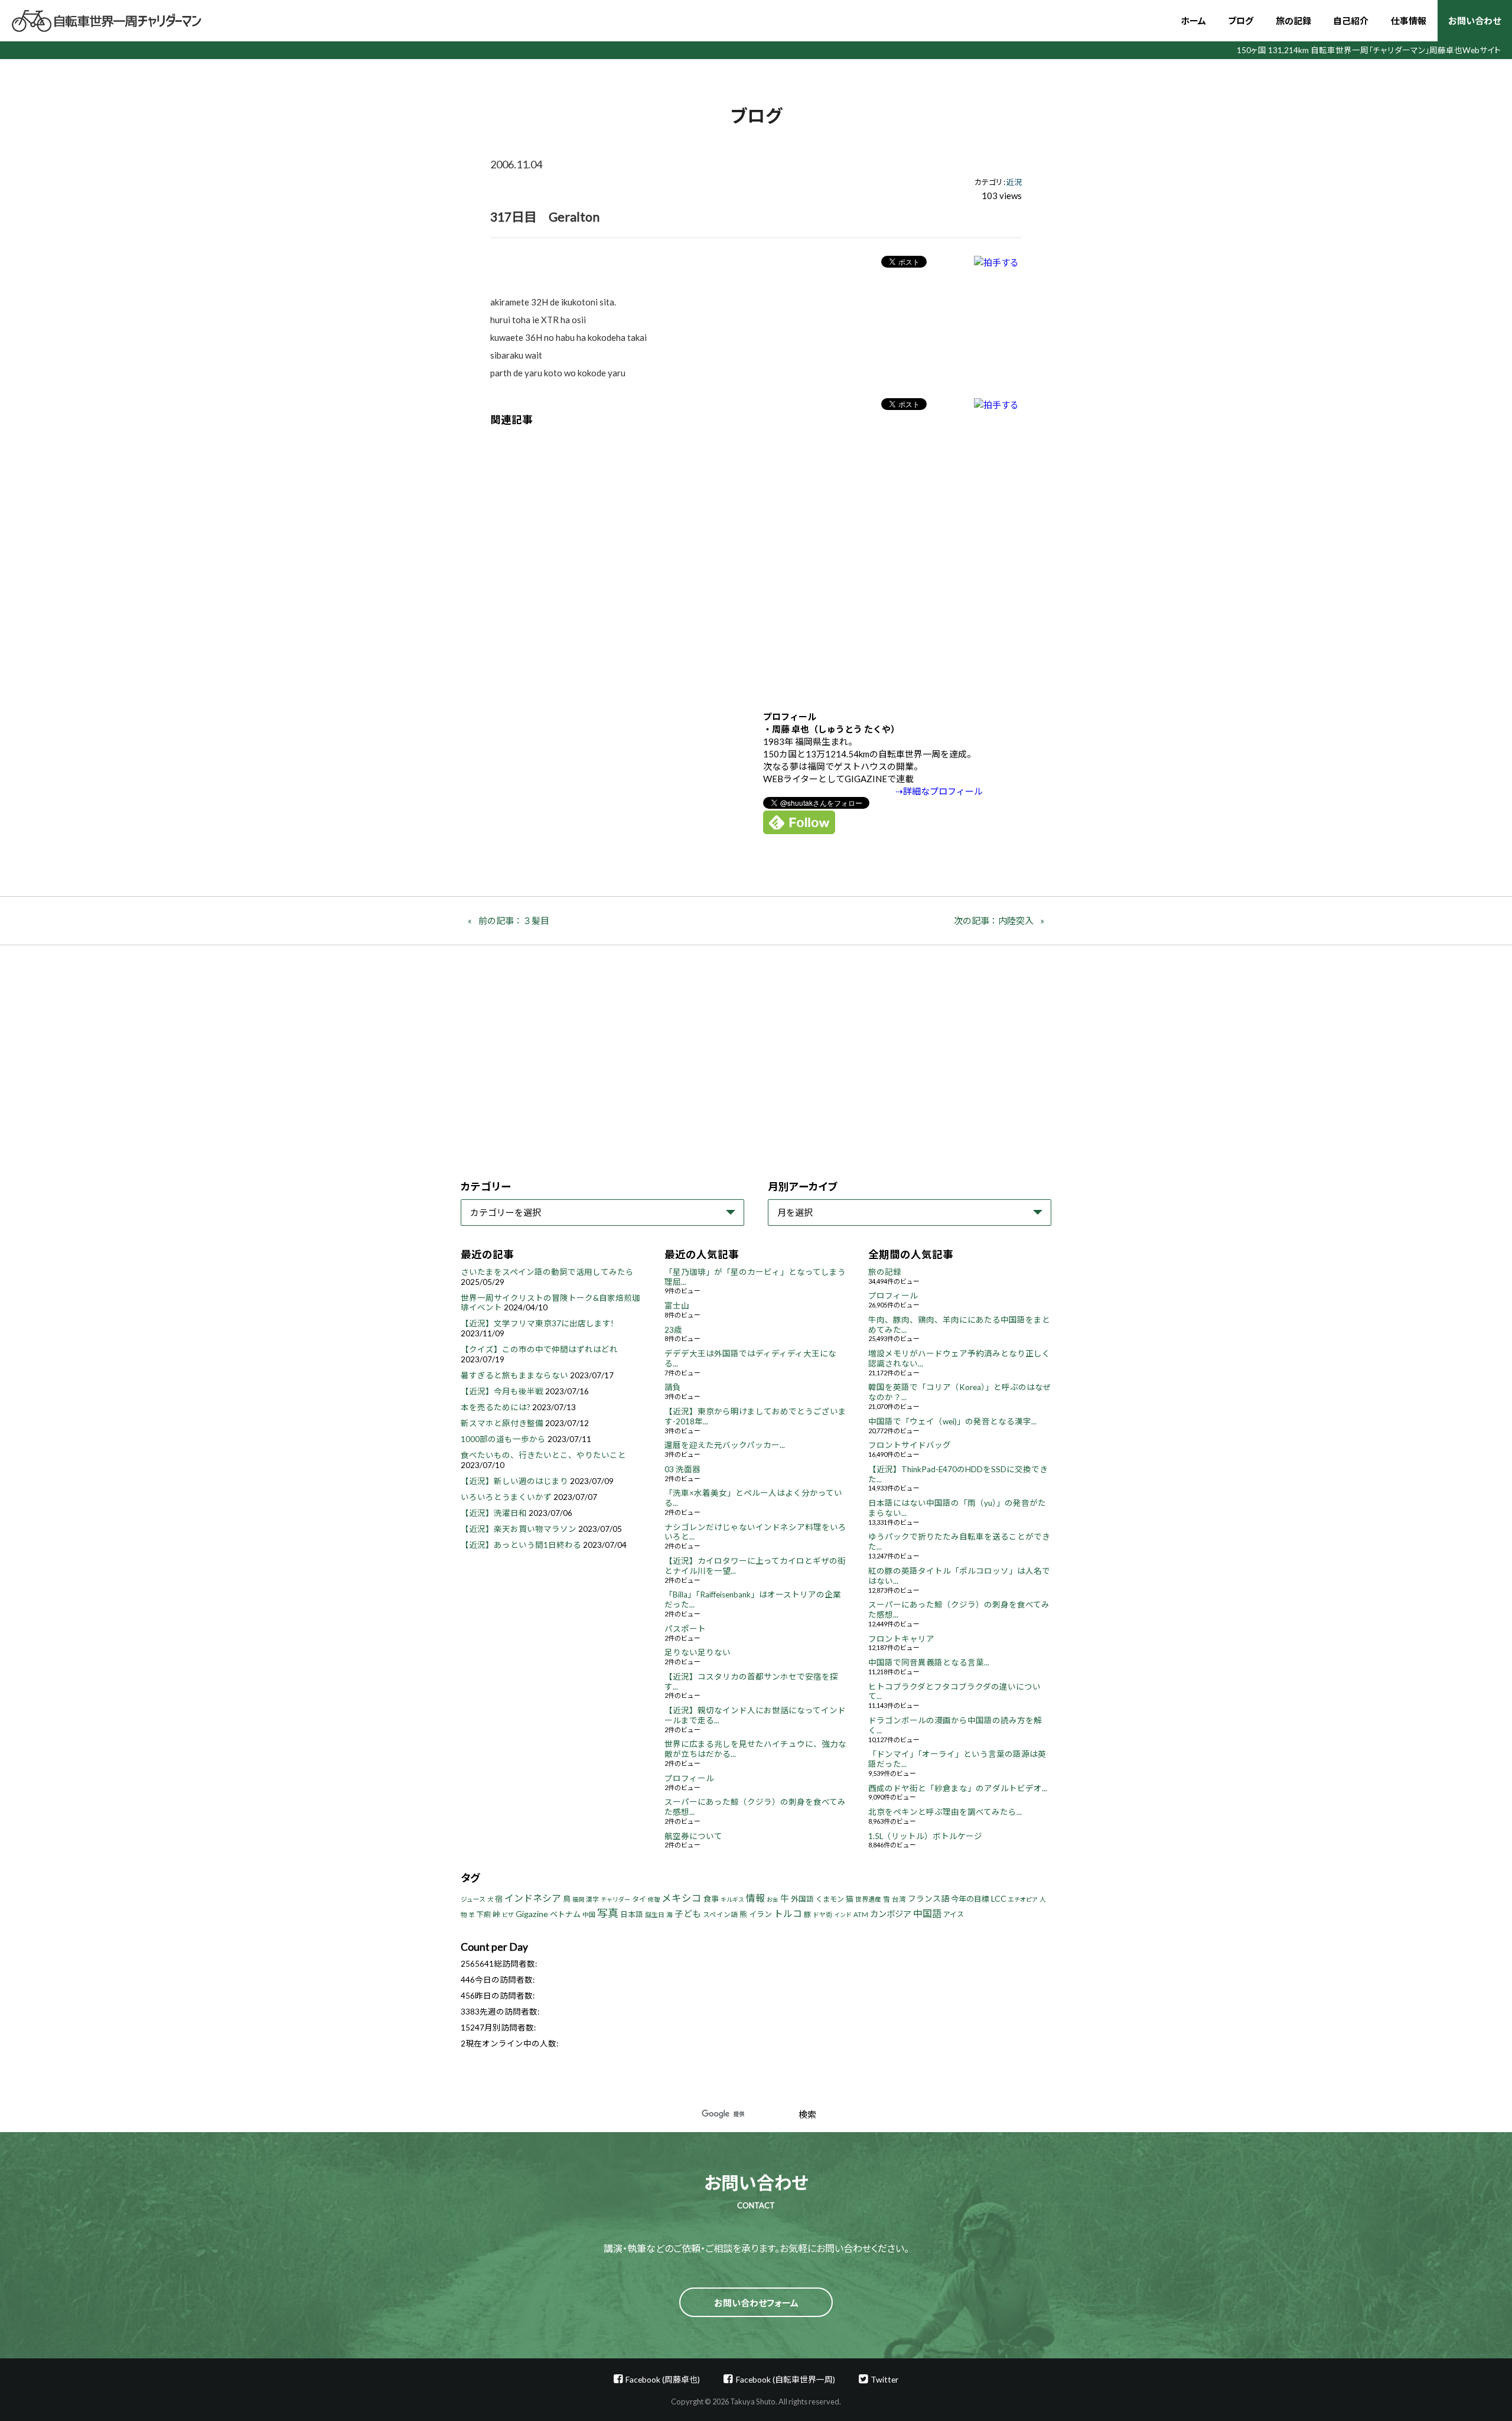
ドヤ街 (822, 1914)
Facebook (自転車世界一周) (785, 2379)
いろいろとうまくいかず (506, 1497)
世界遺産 (868, 1899)
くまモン (830, 1899)
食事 (711, 1899)
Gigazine (532, 1914)
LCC (999, 1898)
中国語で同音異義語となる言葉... (929, 1662)
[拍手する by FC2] (996, 262)
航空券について (693, 1836)
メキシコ (682, 1898)
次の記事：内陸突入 (994, 920)
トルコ (788, 1913)
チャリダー (615, 1899)
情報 (755, 1898)
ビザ (508, 1915)
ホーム (1193, 21)
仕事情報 (1409, 21)
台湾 (899, 1899)
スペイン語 (720, 1914)
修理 (654, 1899)
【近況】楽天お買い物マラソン (519, 1529)
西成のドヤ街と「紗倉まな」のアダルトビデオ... (958, 1788)
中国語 (927, 1913)
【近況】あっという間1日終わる (521, 1545)
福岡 (578, 1899)
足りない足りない (698, 1652)
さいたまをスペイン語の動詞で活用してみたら (547, 1272)
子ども (688, 1914)
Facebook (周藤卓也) (663, 2379)
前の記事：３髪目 (514, 920)
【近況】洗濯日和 (494, 1513)
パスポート (685, 1629)
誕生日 (655, 1914)
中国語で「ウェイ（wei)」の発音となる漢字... (952, 1421)
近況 (1014, 182)
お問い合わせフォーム (756, 2303)
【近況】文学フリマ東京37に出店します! (537, 1323)
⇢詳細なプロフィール (939, 791)
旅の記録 (1293, 21)
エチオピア (1023, 1899)
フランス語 (928, 1898)
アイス (954, 1914)
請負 (673, 1387)
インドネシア (533, 1898)
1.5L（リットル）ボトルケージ (925, 1836)
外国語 (802, 1899)
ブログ (1241, 21)
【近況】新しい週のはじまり (514, 1481)
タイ (639, 1899)
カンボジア (891, 1914)
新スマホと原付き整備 (502, 1423)
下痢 (484, 1914)
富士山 (677, 1306)
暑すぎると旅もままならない (514, 1375)
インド (843, 1915)
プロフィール (689, 1778)
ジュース (473, 1899)
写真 (608, 1913)
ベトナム (565, 1914)
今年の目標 (970, 1899)
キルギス (732, 1899)
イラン (760, 1914)
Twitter (884, 2379)
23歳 (673, 1330)
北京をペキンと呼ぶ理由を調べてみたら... (945, 1812)
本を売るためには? (496, 1407)
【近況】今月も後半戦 (502, 1391)
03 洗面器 (682, 1469)
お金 (773, 1899)
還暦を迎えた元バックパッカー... (725, 1445)
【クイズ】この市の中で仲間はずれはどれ (539, 1349)
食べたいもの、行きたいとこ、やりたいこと (543, 1455)
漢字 (592, 1899)
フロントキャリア (901, 1639)
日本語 (632, 1914)
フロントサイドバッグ (910, 1445)
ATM (861, 1914)
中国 (589, 1914)
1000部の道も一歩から (503, 1439)
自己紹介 (1351, 21)
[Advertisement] (756, 559)
